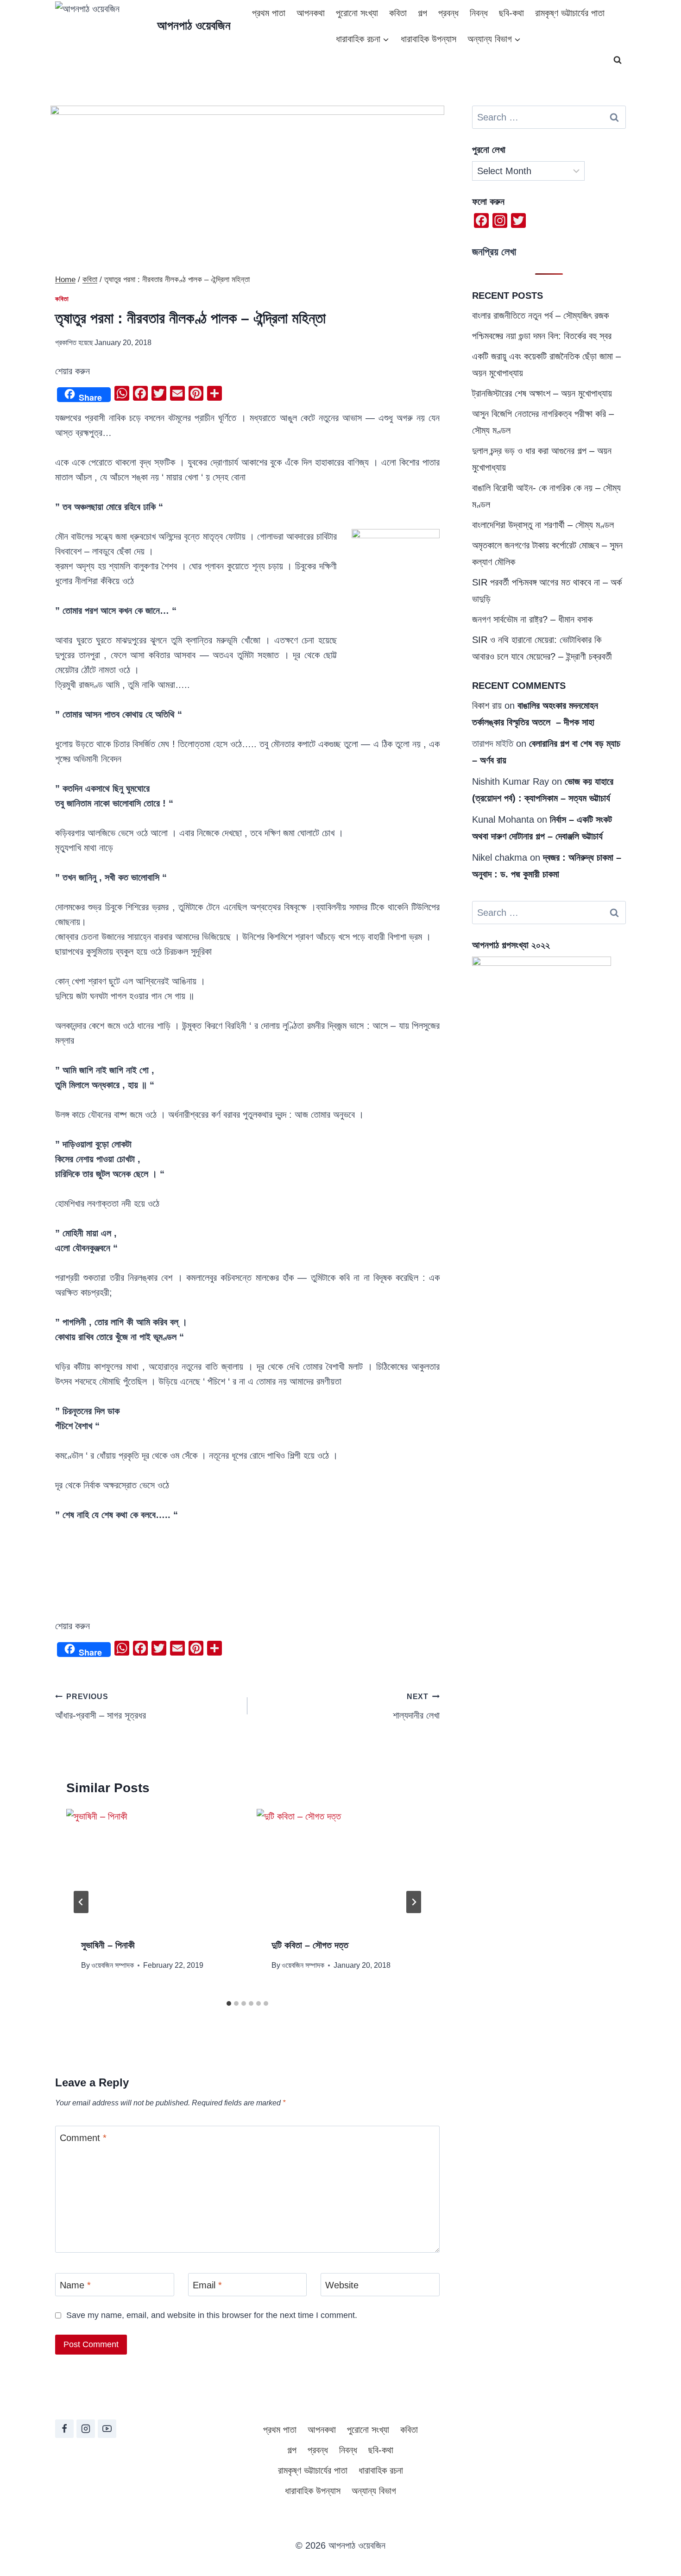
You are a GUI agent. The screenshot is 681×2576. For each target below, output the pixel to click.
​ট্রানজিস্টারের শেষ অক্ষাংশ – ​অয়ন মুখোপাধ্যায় (542, 393)
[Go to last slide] (81, 1902)
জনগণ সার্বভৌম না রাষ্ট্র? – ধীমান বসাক (532, 619)
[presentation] (152, 1866)
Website (342, 2285)
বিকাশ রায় (487, 705)
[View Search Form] (618, 60)
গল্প (422, 13)
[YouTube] (107, 2429)
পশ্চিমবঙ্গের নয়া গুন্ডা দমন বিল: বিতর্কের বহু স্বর (542, 336)
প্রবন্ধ (448, 13)
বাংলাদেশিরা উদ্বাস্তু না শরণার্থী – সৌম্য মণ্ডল (543, 525)
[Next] (414, 1902)
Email (207, 2285)
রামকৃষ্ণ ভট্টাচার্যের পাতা (570, 13)
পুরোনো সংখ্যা (357, 13)
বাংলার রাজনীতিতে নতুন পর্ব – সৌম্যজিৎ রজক (540, 315)
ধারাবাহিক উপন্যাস (429, 39)
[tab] (229, 2003)
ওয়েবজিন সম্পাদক (113, 1965)
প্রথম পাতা (269, 13)
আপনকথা (311, 13)
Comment (83, 2138)
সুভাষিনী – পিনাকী (108, 1945)
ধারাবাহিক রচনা (381, 2470)
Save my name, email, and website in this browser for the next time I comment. (212, 2315)
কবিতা (398, 13)
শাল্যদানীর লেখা (416, 1707)
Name (75, 2285)
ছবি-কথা (511, 13)
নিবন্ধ (479, 13)
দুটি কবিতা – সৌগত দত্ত (310, 1945)
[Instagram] (86, 2429)
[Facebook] (64, 2429)
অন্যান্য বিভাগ (374, 2491)
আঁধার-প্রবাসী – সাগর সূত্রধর (101, 1707)
